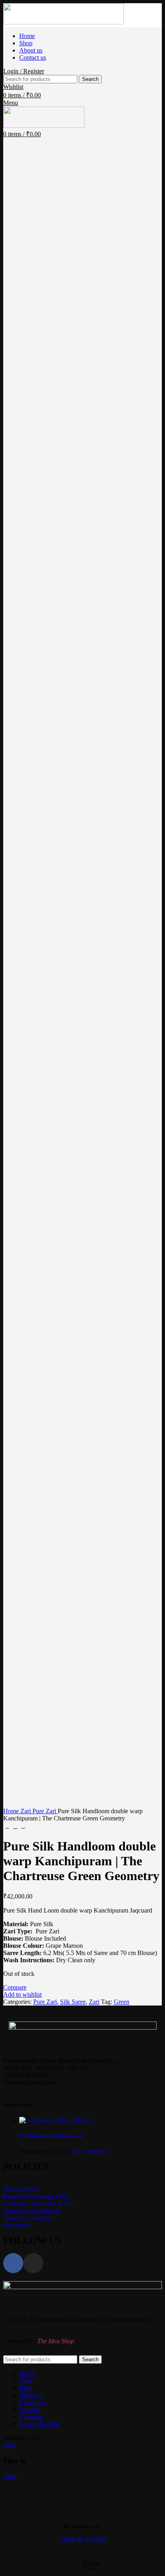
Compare (31, 2417)
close (10, 2445)
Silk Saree (73, 2002)
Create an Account (83, 2539)
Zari (26, 1811)
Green (122, 2002)
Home (12, 1811)
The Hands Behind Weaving (51, 2136)
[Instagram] (33, 2263)
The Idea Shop (56, 2341)
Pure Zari (45, 1811)
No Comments (90, 2152)
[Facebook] (13, 2263)
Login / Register (40, 2424)
